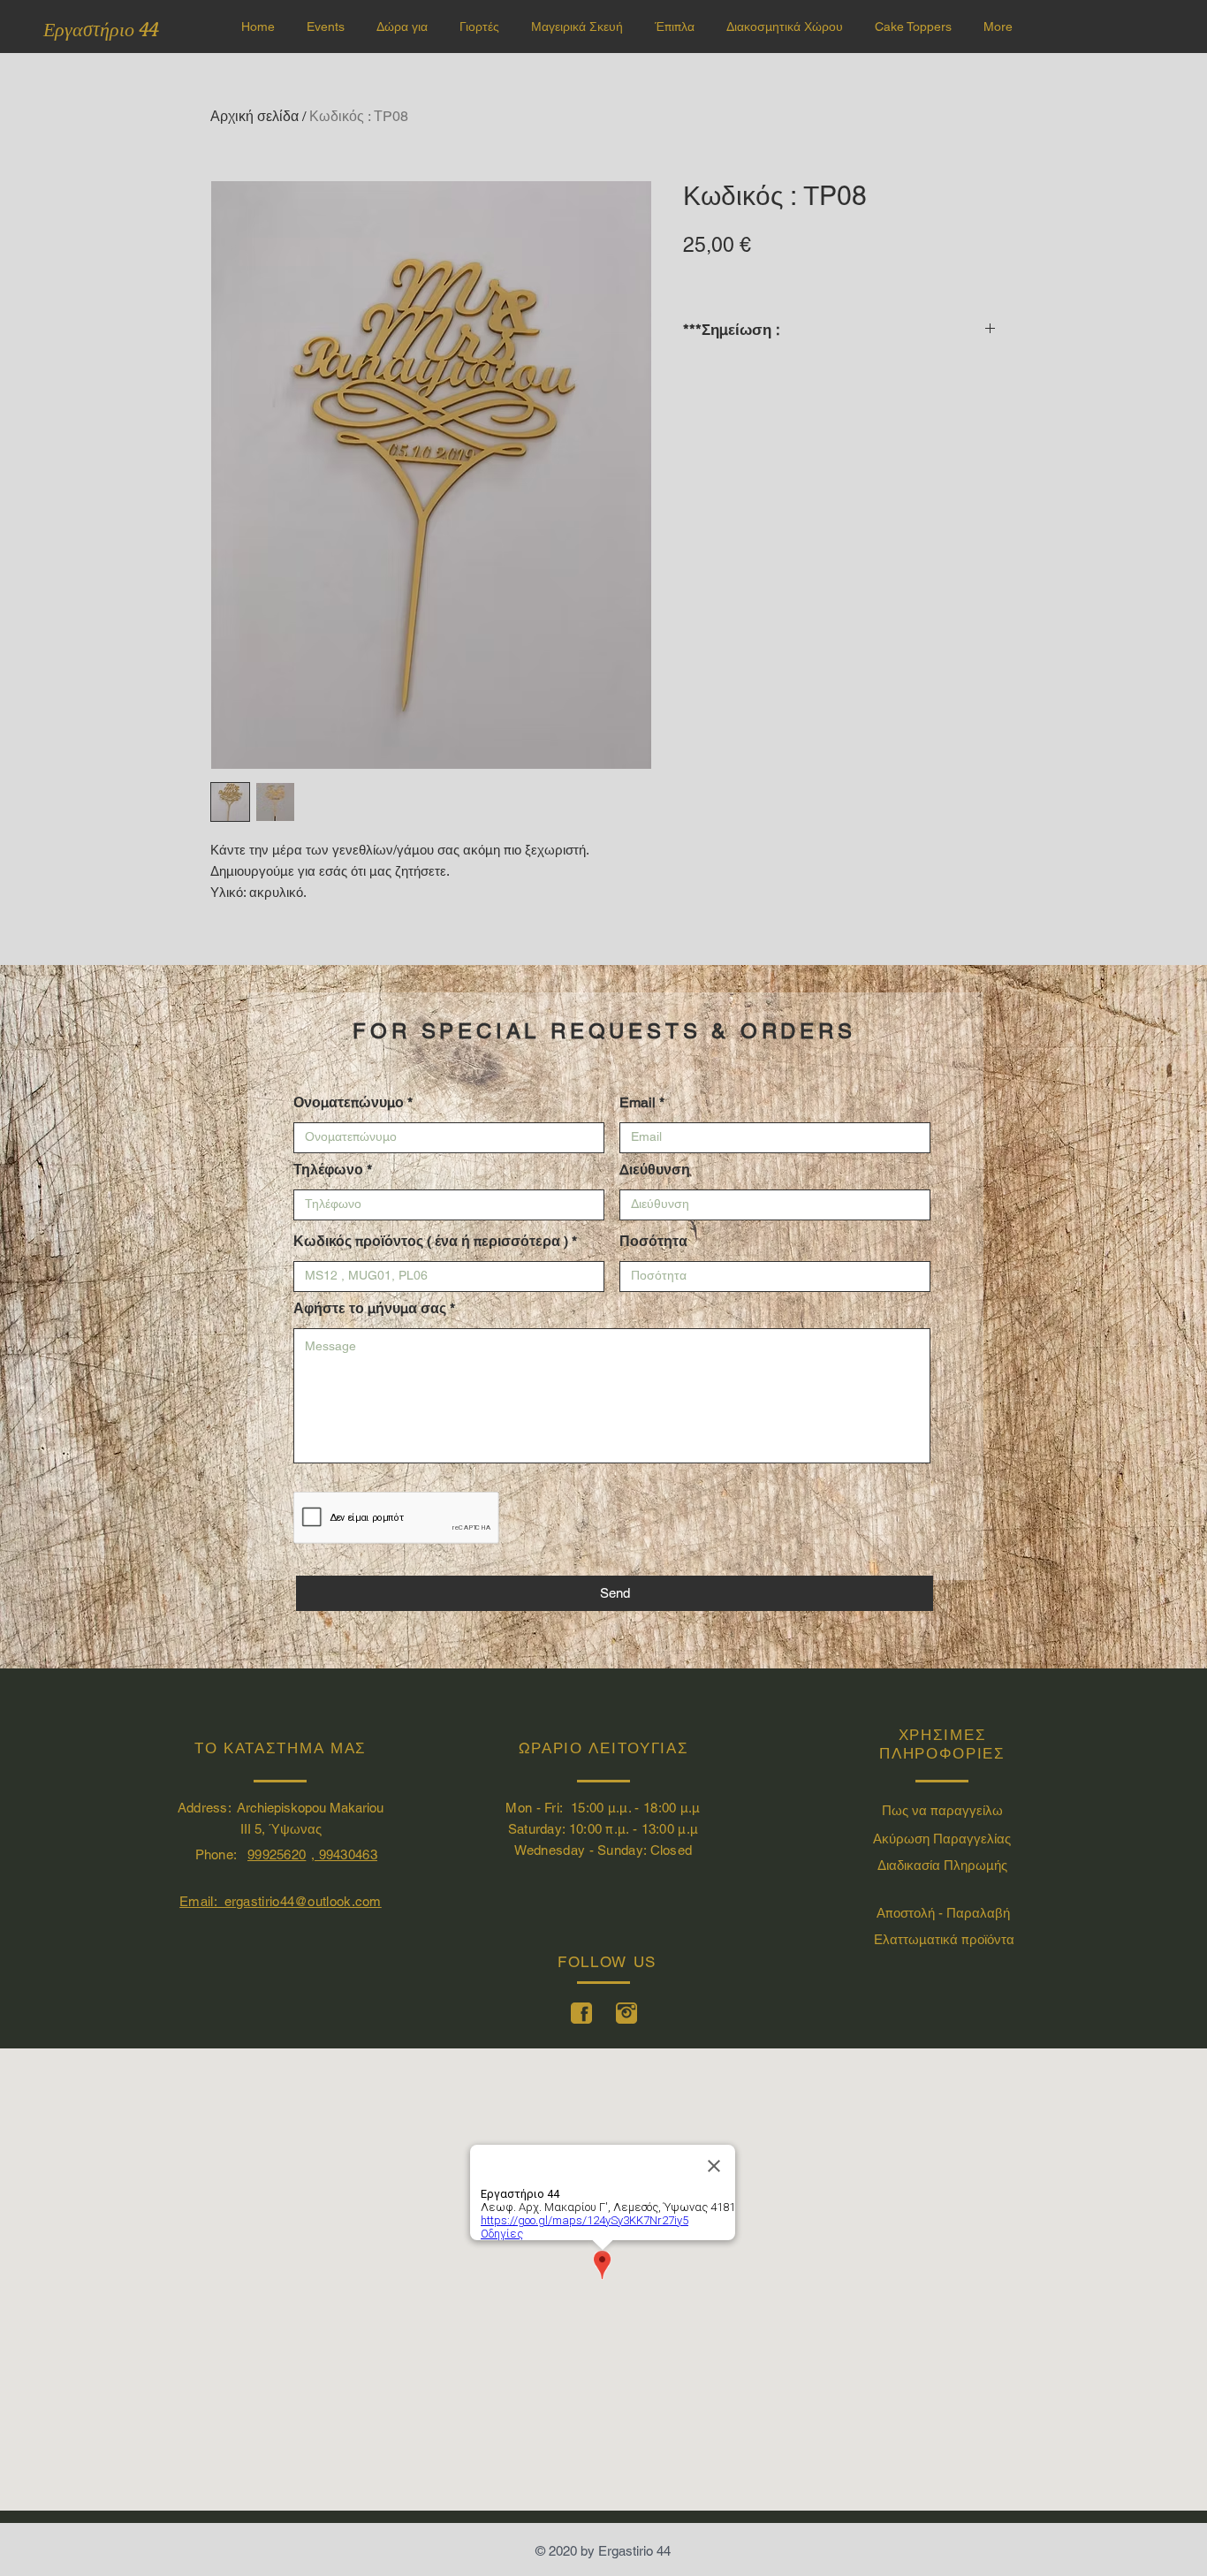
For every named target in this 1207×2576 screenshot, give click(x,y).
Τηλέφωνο (328, 1170)
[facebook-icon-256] (581, 2013)
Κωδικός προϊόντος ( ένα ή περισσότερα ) (431, 1242)
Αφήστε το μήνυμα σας (370, 1309)
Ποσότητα (653, 1242)
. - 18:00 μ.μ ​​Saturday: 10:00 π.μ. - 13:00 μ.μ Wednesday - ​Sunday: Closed (604, 1829)
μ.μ (618, 1808)
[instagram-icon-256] (626, 2013)
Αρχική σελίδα (254, 116)
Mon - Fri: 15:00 (556, 1808)
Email (638, 1103)
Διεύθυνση (655, 1170)
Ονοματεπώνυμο (349, 1103)
